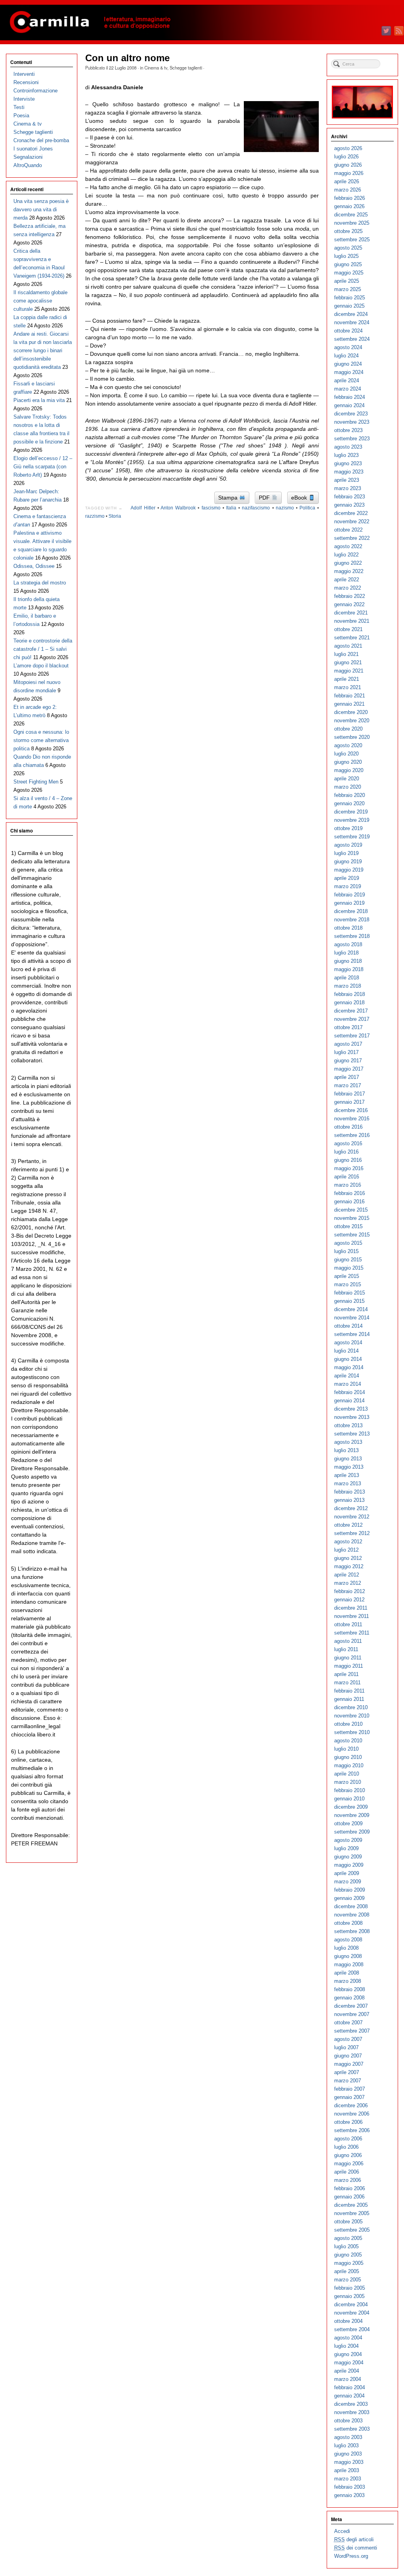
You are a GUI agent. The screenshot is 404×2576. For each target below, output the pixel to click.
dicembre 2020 (351, 712)
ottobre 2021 (348, 629)
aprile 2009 (347, 1873)
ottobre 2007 (348, 2023)
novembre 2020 (352, 721)
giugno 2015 (348, 1260)
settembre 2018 (352, 936)
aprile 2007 (347, 2072)
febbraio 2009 (350, 1890)
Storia (115, 516)
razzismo (95, 516)
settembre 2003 (352, 2429)
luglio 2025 (346, 256)
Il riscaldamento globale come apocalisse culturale (40, 301)
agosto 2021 (348, 646)
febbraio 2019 (350, 895)
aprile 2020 (347, 779)
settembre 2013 (352, 1434)
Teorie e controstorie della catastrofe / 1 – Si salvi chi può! (43, 649)
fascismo (211, 508)
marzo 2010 (348, 1782)
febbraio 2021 (350, 696)
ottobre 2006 (348, 2122)
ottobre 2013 (348, 1425)
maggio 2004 (349, 2363)
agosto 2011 (348, 1641)
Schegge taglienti (186, 68)
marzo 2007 (348, 2081)
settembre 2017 (352, 1036)
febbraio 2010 (350, 1790)
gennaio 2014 (349, 1401)
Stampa (229, 498)
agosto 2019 (348, 845)
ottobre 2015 (348, 1226)
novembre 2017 (352, 1019)
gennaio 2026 (349, 206)
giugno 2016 (348, 1160)
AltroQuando (28, 165)
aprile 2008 (347, 1973)
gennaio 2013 (349, 1500)
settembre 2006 (352, 2130)
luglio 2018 (346, 953)
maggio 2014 (349, 1367)
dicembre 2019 (351, 812)
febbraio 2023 (350, 497)
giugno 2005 (348, 2255)
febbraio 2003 (350, 2487)
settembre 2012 (352, 1533)
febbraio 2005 (350, 2288)
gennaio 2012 (349, 1600)
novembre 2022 (352, 521)
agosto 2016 (348, 1143)
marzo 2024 (348, 389)
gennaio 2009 (349, 1898)
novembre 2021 (352, 621)
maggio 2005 (349, 2263)
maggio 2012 (349, 1566)
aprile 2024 (347, 380)
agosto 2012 (348, 1542)
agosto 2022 (348, 546)
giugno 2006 (348, 2155)
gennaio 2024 (349, 405)
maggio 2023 (349, 472)
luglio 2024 (346, 356)
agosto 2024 (348, 347)
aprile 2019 (347, 878)
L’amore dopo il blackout (41, 666)
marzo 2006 (348, 2180)
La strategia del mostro (40, 583)
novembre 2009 (352, 1815)
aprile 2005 (347, 2271)
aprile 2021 (347, 679)
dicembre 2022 (351, 513)
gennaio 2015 (349, 1301)
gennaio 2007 (349, 2097)
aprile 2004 (347, 2371)
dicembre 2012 (351, 1508)
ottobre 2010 (348, 1724)
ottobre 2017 (348, 1027)
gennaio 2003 (349, 2495)
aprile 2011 (346, 1674)
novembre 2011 (352, 1616)
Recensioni (26, 82)
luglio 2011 (346, 1649)
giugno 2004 (348, 2354)
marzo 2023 (348, 488)
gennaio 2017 (349, 1102)
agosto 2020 (348, 745)
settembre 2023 (352, 439)
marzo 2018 (348, 986)
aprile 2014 (347, 1376)
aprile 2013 (347, 1475)
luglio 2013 (346, 1450)
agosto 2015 (348, 1243)
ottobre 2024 (348, 331)
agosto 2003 (348, 2437)
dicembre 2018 (351, 911)
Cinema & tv (156, 68)
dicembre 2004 (351, 2304)
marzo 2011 (347, 1683)
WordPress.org (351, 2556)
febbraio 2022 (350, 596)
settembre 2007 (352, 2031)
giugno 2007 (348, 2056)
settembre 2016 (352, 1135)
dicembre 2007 (351, 2006)
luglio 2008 (346, 1948)
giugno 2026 (348, 165)
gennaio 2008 (349, 1998)
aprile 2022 (347, 580)
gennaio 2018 (349, 1002)
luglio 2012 (346, 1550)
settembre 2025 (352, 240)
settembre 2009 (352, 1832)
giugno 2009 (348, 1857)
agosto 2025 (348, 248)
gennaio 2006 (349, 2197)
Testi (19, 107)
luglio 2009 (346, 1848)
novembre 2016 (352, 1119)
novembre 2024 (352, 322)
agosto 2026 (348, 148)
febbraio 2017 (350, 1094)
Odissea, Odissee (34, 566)
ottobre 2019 (348, 828)
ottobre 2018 (348, 928)
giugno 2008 (348, 1956)
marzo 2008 (348, 1981)
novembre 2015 (352, 1218)
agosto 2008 (348, 1940)
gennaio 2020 (349, 803)
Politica (307, 508)
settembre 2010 (352, 1732)
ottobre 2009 (348, 1823)
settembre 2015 (352, 1235)
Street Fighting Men (36, 782)
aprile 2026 (347, 181)
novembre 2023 (352, 422)
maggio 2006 (349, 2164)
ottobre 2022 (348, 530)
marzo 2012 (348, 1583)
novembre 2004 (352, 2313)
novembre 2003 (352, 2412)
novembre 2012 (352, 1517)
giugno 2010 (348, 1757)
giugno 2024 (348, 364)
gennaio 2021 (349, 704)
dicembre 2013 (351, 1409)
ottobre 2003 (348, 2421)
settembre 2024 (352, 339)
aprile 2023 (347, 480)
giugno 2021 (348, 662)
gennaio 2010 (349, 1799)
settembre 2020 (352, 737)
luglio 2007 (346, 2047)
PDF (265, 498)
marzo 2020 (348, 787)
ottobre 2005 (348, 2222)
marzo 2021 (348, 687)
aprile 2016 (347, 1177)
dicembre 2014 (351, 1309)
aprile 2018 (347, 978)
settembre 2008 (352, 1931)
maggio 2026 (349, 173)
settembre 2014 (352, 1334)
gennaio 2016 (349, 1202)
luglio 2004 (346, 2346)
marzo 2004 (348, 2379)
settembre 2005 (352, 2230)
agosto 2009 (348, 1840)
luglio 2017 (346, 1052)
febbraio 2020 (350, 795)
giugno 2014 (348, 1359)
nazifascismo (256, 508)
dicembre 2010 (351, 1707)
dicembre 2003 (351, 2404)
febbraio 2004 (350, 2387)
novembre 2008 (352, 1915)
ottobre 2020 (348, 729)
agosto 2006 (348, 2139)
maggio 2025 (349, 273)
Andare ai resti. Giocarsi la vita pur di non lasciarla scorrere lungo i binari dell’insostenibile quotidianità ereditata (43, 350)
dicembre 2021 (351, 613)
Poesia (21, 116)
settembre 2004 (352, 2329)
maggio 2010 (349, 1765)
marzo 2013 (348, 1483)
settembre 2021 (352, 638)
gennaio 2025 (349, 306)
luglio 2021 (346, 654)
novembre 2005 (352, 2213)
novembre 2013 (352, 1417)
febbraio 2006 (350, 2188)
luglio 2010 (346, 1749)
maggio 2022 (349, 571)
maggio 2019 (349, 870)
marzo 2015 (348, 1284)
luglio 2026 (346, 157)
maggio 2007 (349, 2064)
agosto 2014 (348, 1342)
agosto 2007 (348, 2039)
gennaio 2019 (349, 903)
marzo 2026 (348, 190)
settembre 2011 (352, 1633)
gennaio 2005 (349, 2296)
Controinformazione (36, 91)
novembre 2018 (352, 920)
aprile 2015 (347, 1276)
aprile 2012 (347, 1575)
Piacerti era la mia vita (39, 400)
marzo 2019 (348, 886)
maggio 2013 (349, 1467)
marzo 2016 (348, 1185)
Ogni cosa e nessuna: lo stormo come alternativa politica (41, 740)
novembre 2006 (352, 2114)
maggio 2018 (349, 969)
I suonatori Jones (33, 149)
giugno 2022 (348, 563)
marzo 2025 (348, 289)
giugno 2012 (348, 1558)
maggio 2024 (349, 372)
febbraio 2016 (350, 1193)
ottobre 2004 (348, 2321)
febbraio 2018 (350, 994)
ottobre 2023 (348, 430)
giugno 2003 (348, 2454)
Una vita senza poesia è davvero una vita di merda (41, 209)
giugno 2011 (348, 1658)
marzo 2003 (348, 2479)
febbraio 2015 (350, 1293)
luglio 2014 (346, 1351)
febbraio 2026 (350, 198)
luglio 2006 (346, 2147)
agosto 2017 (348, 1044)
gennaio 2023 (349, 505)
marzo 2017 (348, 1085)
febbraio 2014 (350, 1392)
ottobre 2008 (348, 1923)
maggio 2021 (349, 671)
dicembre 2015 (351, 1210)
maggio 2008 (349, 1964)
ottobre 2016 (348, 1127)
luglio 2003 (346, 2445)
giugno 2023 (348, 463)
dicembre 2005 (351, 2205)
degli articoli (354, 2539)
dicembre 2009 (351, 1807)
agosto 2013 (348, 1442)
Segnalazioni (28, 157)
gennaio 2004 (349, 2396)
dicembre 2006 (351, 2105)
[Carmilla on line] (202, 23)
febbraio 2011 (349, 1691)
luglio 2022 (346, 555)
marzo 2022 (348, 588)
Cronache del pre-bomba (41, 140)
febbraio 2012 (350, 1591)
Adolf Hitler (143, 508)
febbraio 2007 (350, 2089)
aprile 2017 (347, 1077)
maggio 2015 (349, 1268)
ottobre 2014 (348, 1326)
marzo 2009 (348, 1882)
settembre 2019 (352, 837)
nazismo (285, 508)
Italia (231, 508)
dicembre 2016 (351, 1110)
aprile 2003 (347, 2470)
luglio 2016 (346, 1152)
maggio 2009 (349, 1865)
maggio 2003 (349, 2462)
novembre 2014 (352, 1318)
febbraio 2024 (350, 397)
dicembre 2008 (351, 1906)
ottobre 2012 (348, 1525)
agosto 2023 (348, 447)
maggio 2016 (349, 1168)
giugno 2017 (348, 1061)
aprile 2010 (347, 1774)
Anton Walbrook (178, 508)
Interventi (24, 74)
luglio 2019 (346, 853)
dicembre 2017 (351, 1011)
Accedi (342, 2531)
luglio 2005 (346, 2246)
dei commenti (356, 2548)
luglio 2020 (346, 754)
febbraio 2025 (350, 298)
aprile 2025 (347, 281)
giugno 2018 (348, 961)
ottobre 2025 (348, 231)
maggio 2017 (349, 1069)
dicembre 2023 (351, 414)
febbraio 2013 (350, 1492)
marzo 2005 (348, 2280)
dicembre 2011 (351, 1608)
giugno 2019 (348, 861)
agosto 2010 (348, 1741)
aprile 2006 (347, 2172)
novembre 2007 (352, 2014)
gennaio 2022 (349, 604)
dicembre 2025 (351, 215)
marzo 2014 (348, 1384)
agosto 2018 (348, 944)
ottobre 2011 (348, 1624)
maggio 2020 (349, 770)
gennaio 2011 (349, 1699)
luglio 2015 (346, 1251)
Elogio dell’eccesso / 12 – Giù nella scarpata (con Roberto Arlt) (43, 467)
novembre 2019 (352, 820)
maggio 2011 (349, 1666)
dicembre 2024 (351, 314)
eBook (300, 498)
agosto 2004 (348, 2338)
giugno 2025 (348, 264)
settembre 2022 (352, 538)
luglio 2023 (346, 455)
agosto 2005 (348, 2238)
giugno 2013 (348, 1459)
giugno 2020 (348, 762)
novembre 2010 (352, 1716)
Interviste (24, 99)
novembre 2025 (352, 223)
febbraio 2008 (350, 1989)
